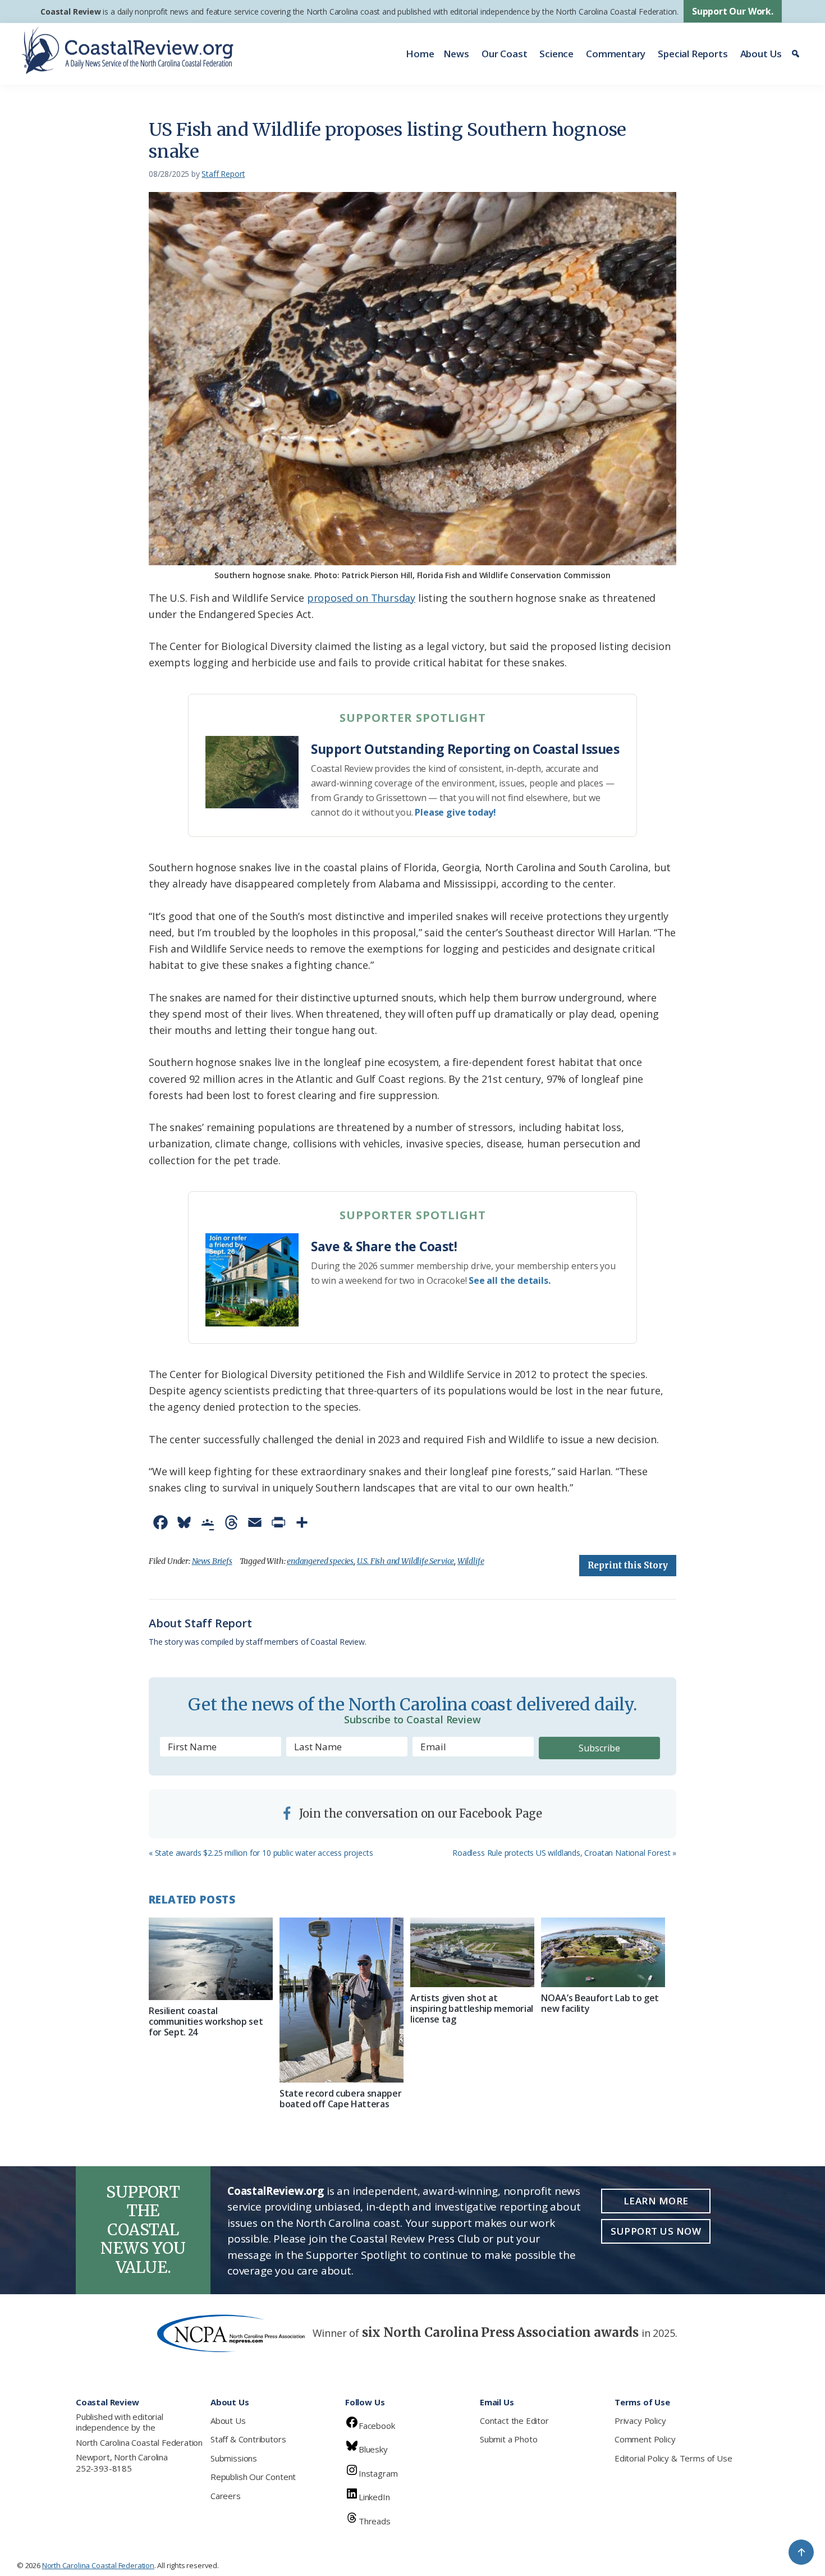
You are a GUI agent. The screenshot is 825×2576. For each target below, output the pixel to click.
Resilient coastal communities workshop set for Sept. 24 (206, 2021)
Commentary (616, 54)
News (456, 54)
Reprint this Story (628, 1565)
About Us (761, 54)
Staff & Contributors (248, 2439)
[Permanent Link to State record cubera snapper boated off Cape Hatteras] (342, 2000)
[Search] (797, 54)
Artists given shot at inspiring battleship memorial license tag (472, 2008)
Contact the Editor (514, 2421)
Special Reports (693, 54)
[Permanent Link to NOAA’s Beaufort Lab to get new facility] (603, 1952)
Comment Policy (645, 2439)
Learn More (656, 2201)
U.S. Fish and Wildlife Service (406, 1561)
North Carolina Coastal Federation (139, 2442)
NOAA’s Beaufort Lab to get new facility (600, 2003)
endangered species (320, 1561)
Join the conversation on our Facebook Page (419, 1813)
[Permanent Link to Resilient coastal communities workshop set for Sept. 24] (211, 1959)
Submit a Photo (508, 2439)
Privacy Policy (640, 2421)
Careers (226, 2496)
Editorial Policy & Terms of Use (673, 2458)
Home (420, 54)
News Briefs (212, 1561)
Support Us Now (656, 2231)
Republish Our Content (253, 2477)
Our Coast (504, 54)
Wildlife (471, 1561)
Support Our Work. (733, 11)
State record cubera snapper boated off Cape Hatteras (340, 2099)
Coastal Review (70, 12)
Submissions (234, 2458)
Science (556, 54)
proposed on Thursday (361, 598)
